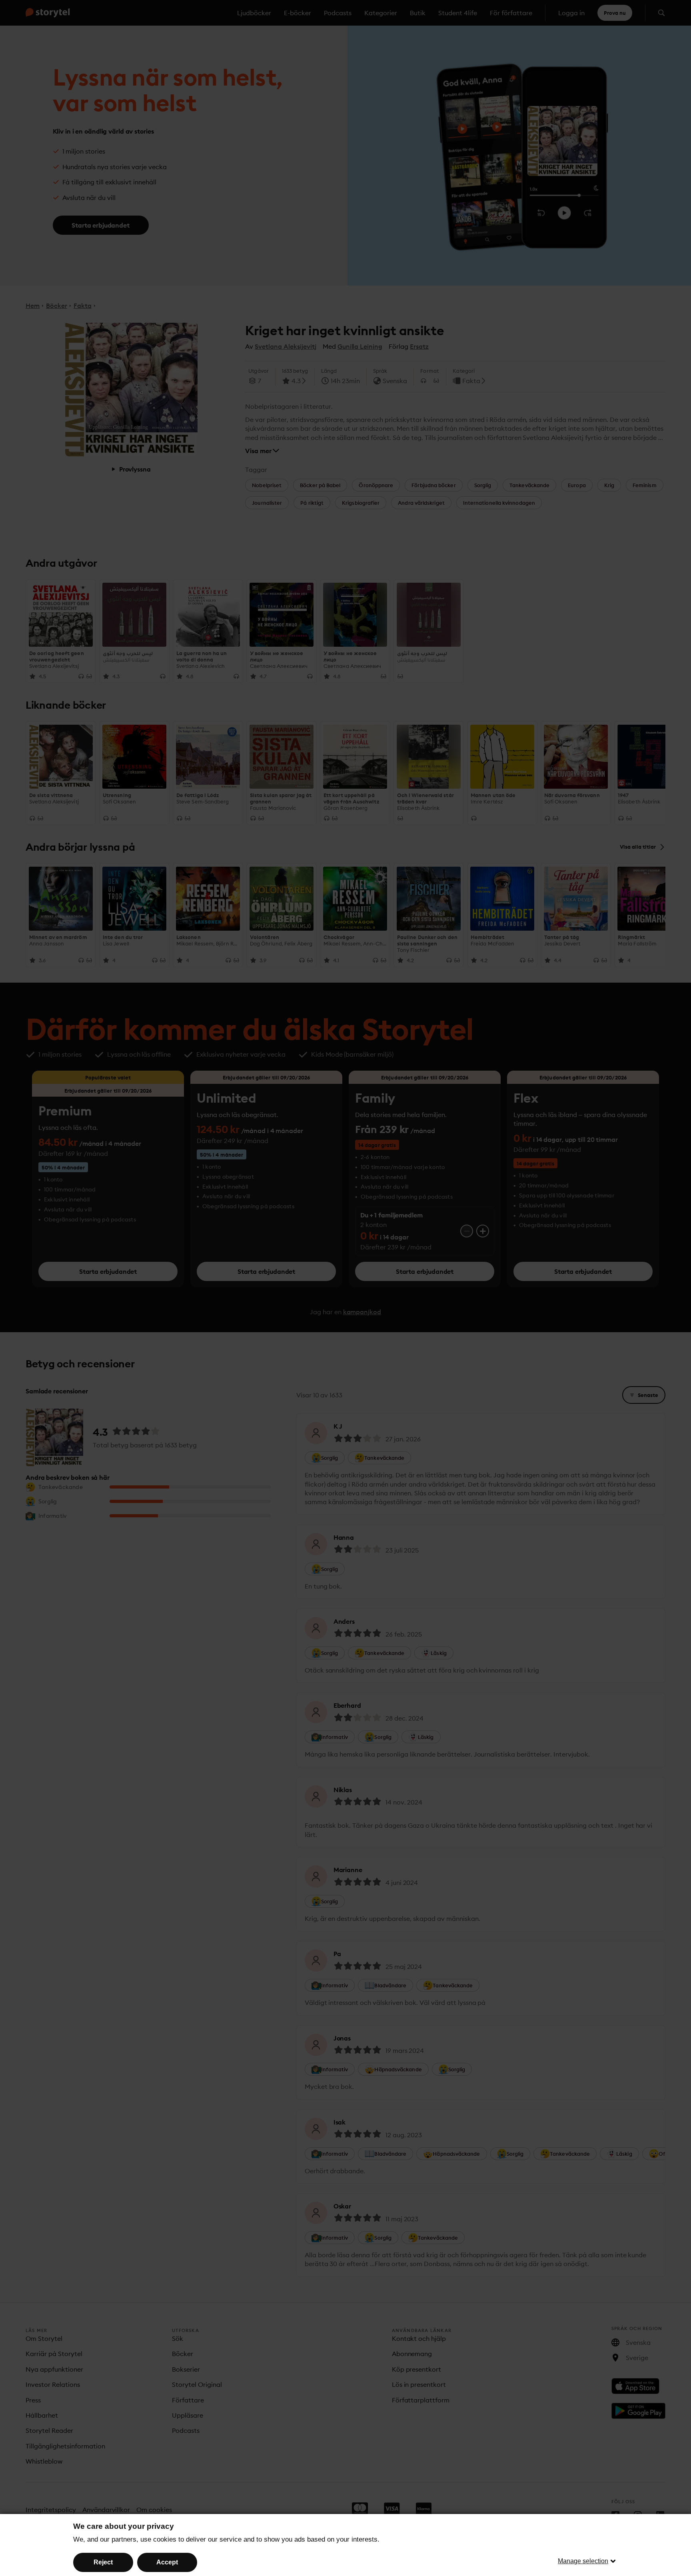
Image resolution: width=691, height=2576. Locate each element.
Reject (103, 2562)
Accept (167, 2562)
